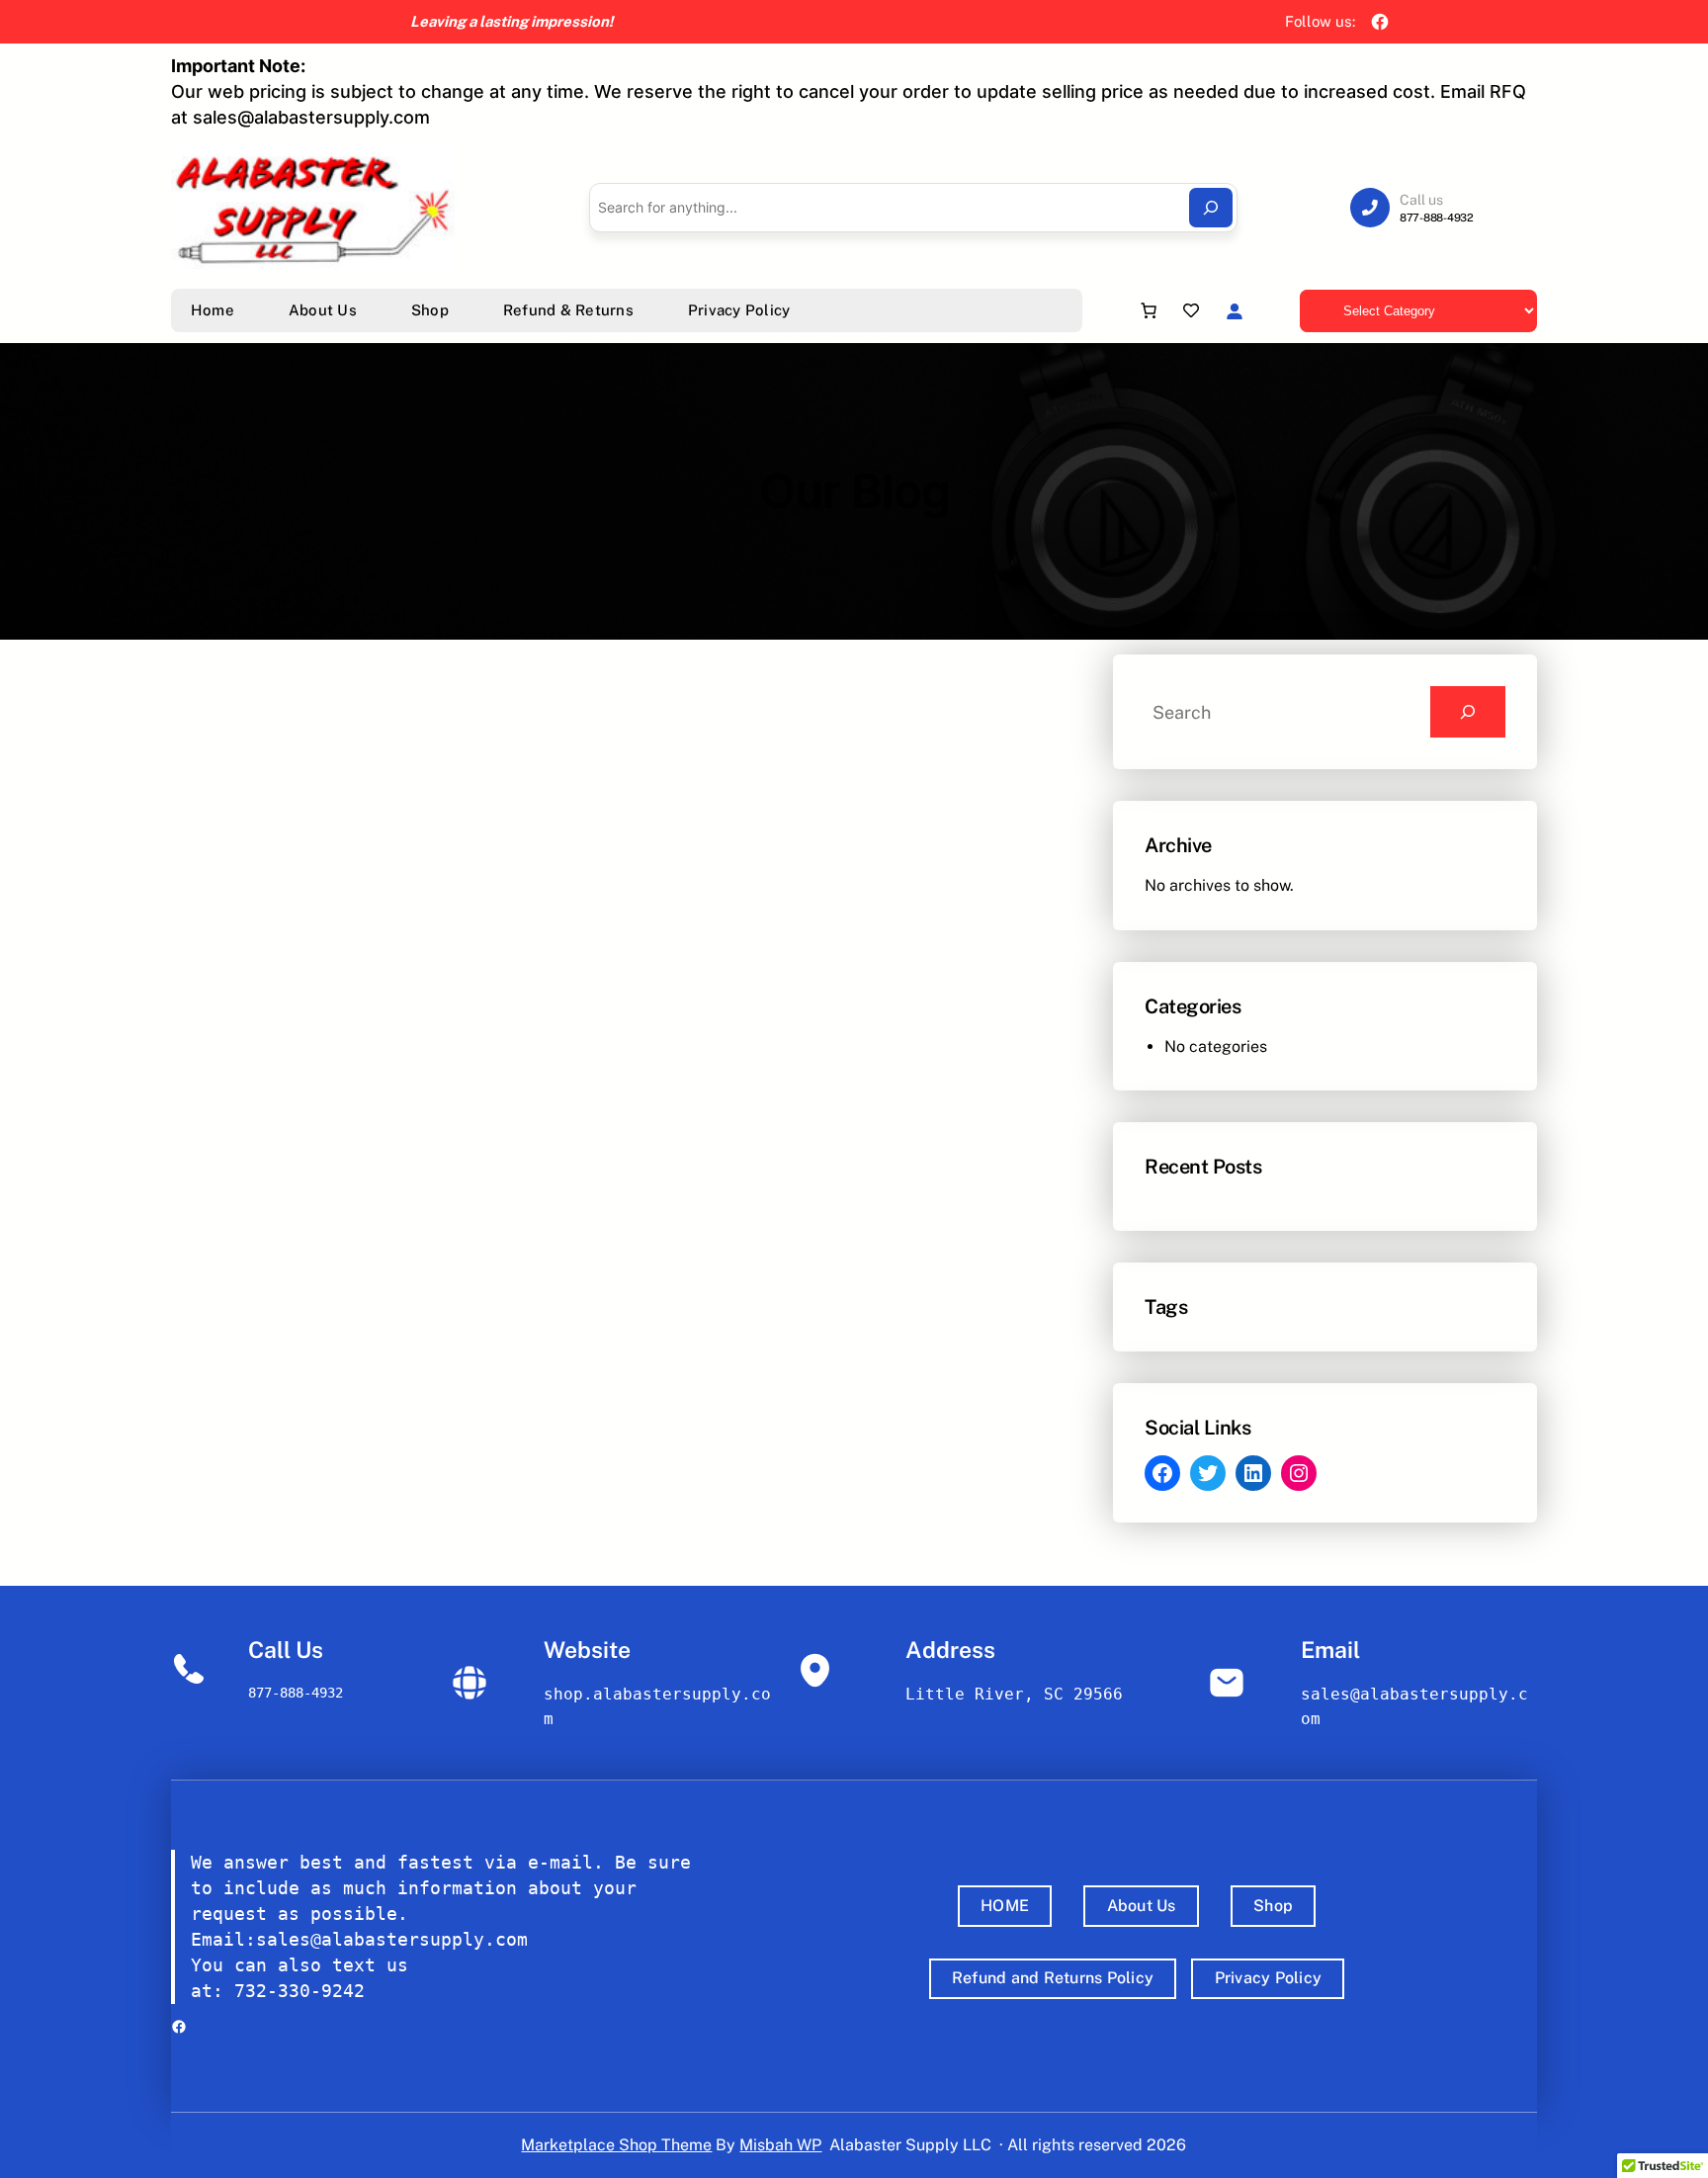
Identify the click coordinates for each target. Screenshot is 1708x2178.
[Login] (1234, 311)
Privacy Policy (1269, 1978)
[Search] (1211, 208)
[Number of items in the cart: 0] (1149, 310)
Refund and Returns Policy (1053, 1978)
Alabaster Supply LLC (910, 2145)
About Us (1142, 1906)
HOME (1005, 1906)
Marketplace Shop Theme (616, 2145)
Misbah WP (780, 2145)
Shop (1273, 1906)
